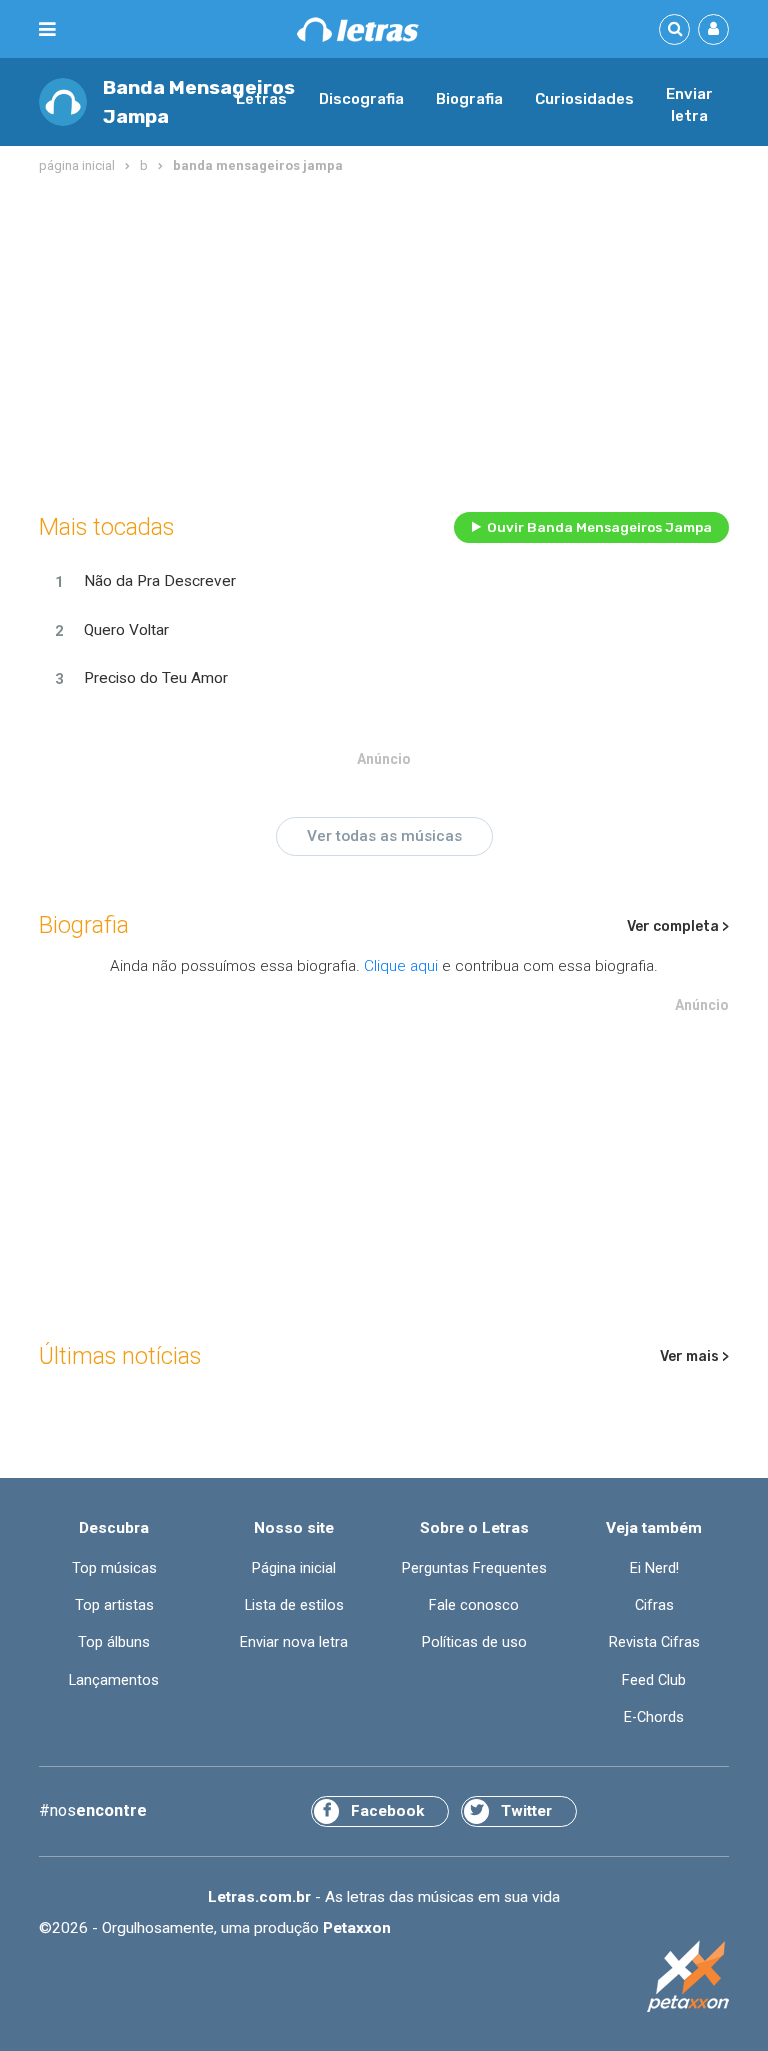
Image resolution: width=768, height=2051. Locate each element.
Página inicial (294, 1568)
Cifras (654, 1605)
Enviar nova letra (294, 1642)
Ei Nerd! (654, 1568)
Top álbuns (114, 1642)
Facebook (387, 1811)
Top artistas (114, 1605)
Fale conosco (474, 1605)
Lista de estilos (294, 1605)
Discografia (361, 99)
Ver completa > (678, 926)
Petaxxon (357, 1928)
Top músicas (114, 1568)
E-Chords (654, 1717)
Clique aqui (401, 966)
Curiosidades (584, 99)
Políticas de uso (474, 1642)
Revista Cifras (654, 1642)
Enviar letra (689, 105)
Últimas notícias (120, 1356)
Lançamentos (114, 1680)
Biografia (469, 99)
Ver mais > (694, 1356)
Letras (261, 99)
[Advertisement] (384, 339)
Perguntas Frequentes (474, 1568)
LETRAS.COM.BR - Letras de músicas (358, 29)
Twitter (526, 1811)
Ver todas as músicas (384, 836)
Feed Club (654, 1680)
